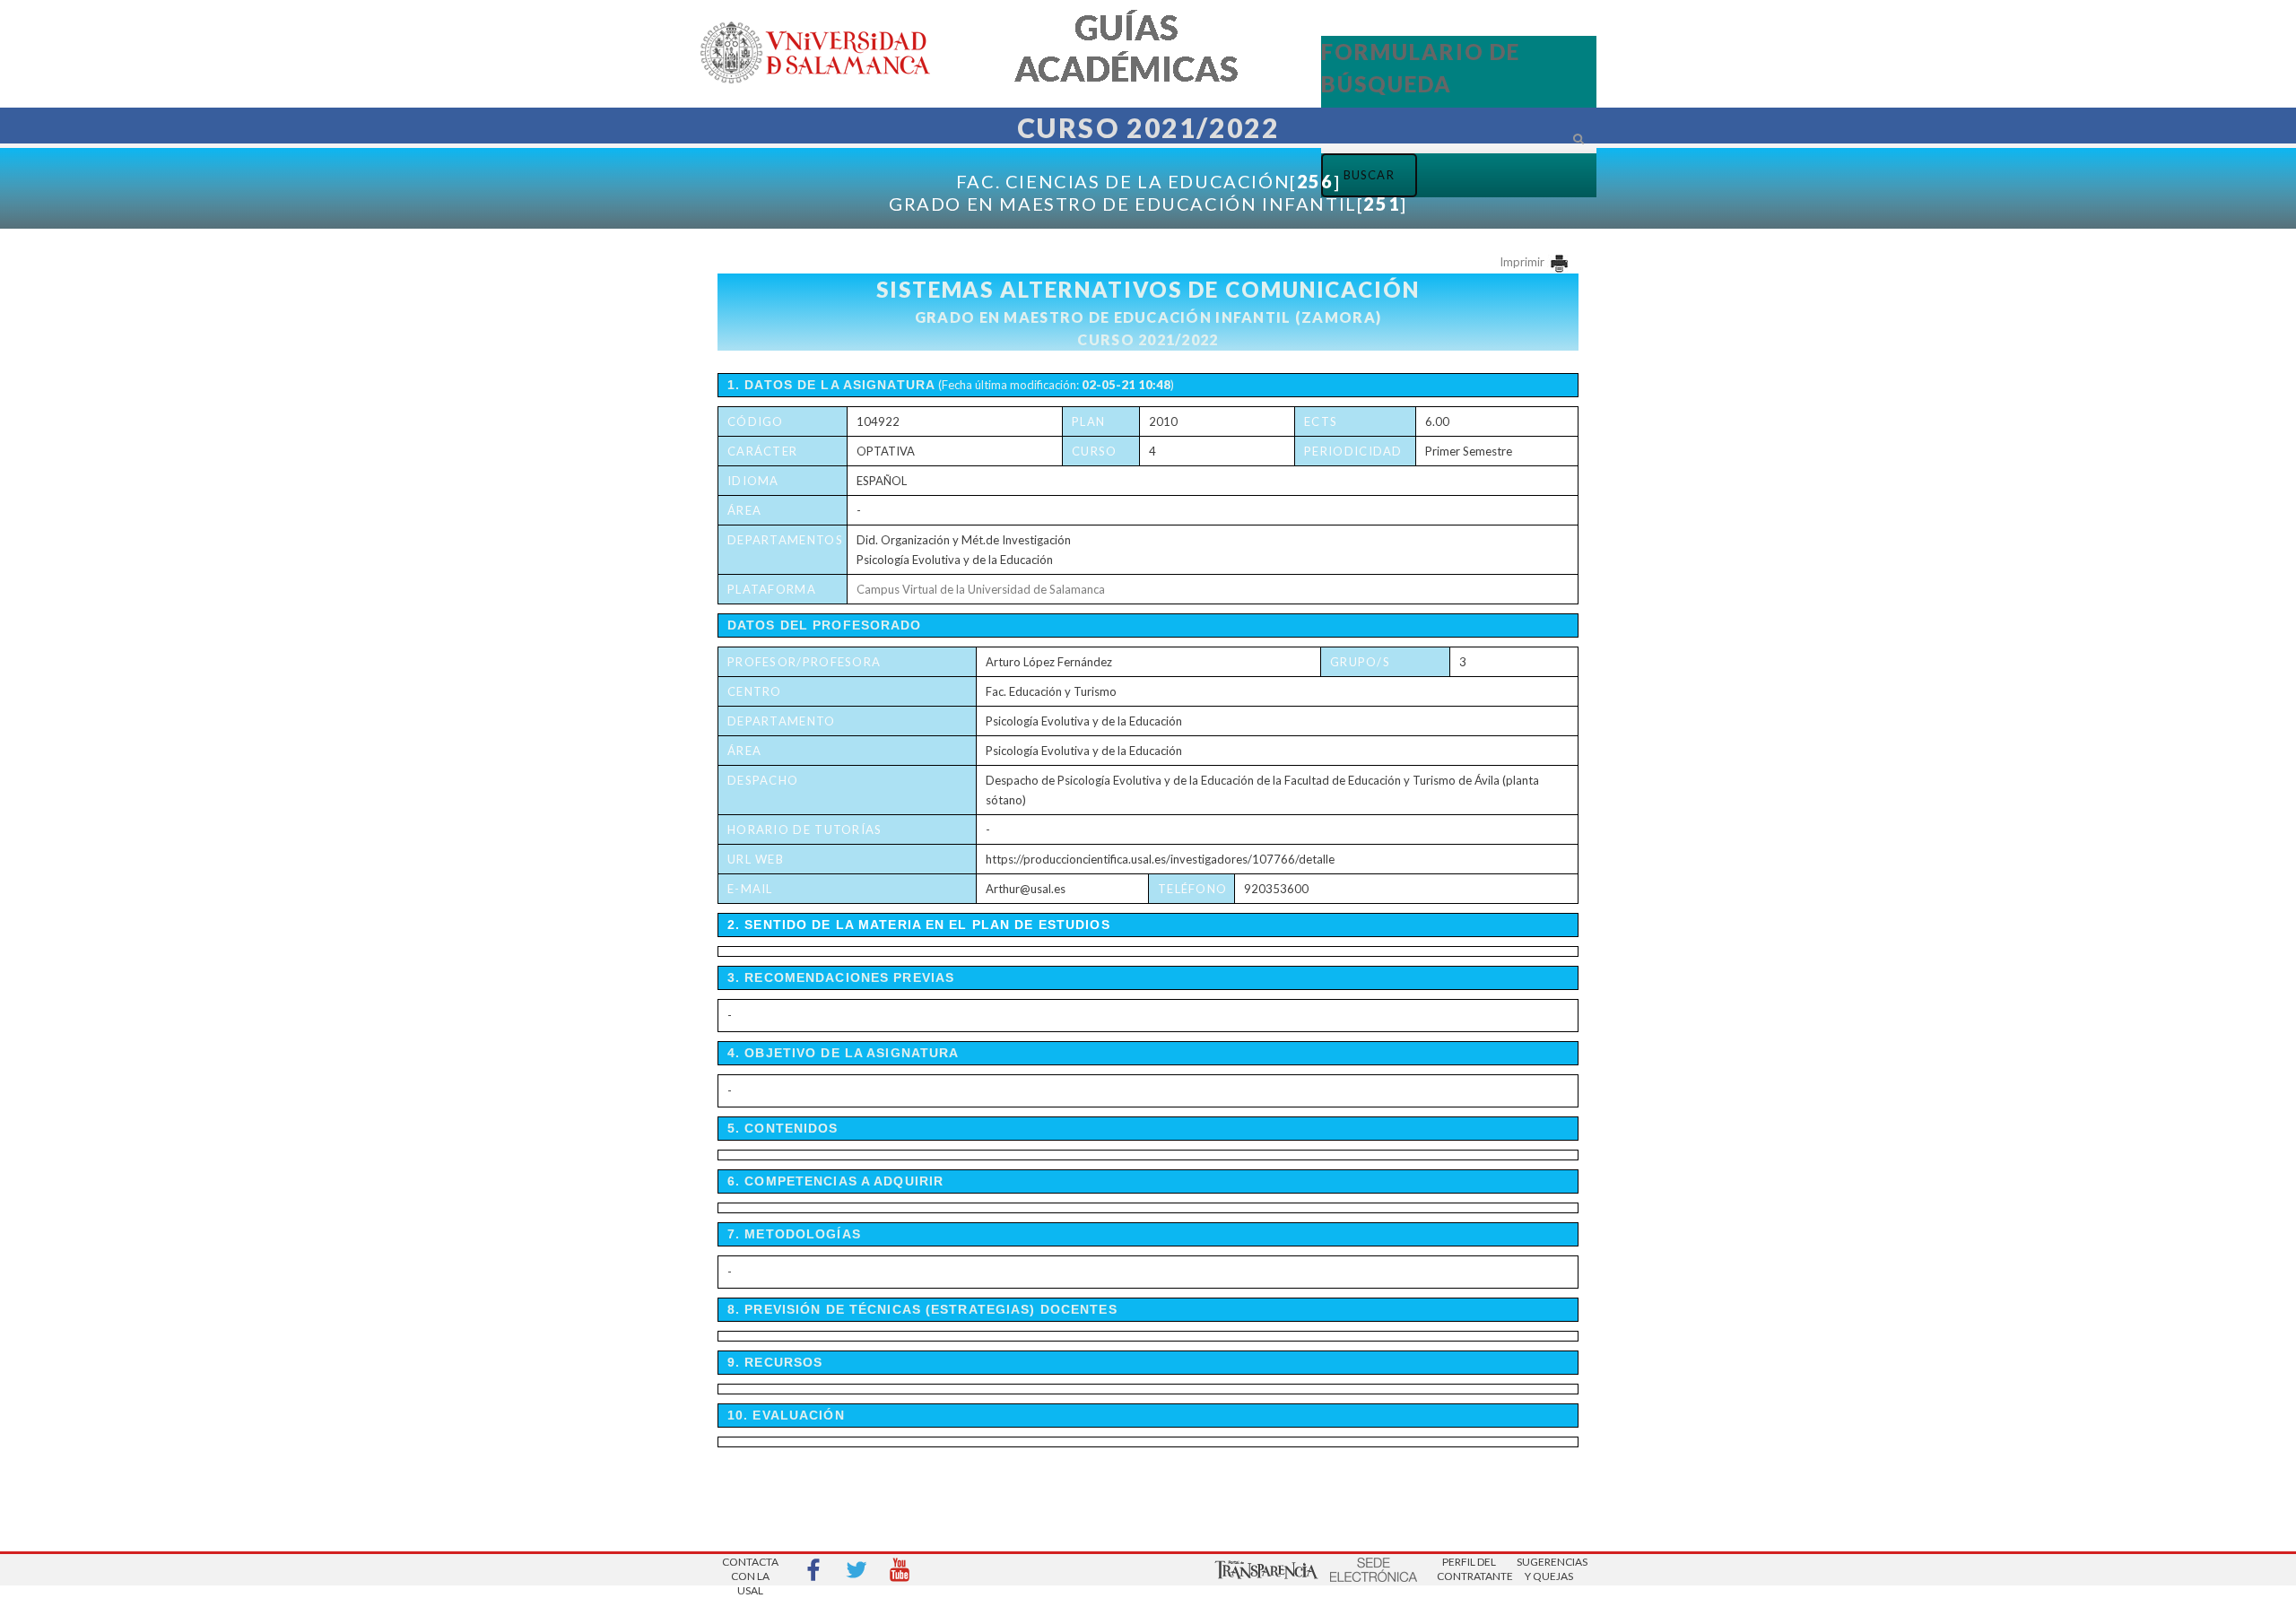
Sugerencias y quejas (1549, 1569)
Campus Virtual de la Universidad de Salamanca (981, 589)
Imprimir (1523, 262)
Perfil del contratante (1469, 1569)
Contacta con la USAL (750, 1571)
